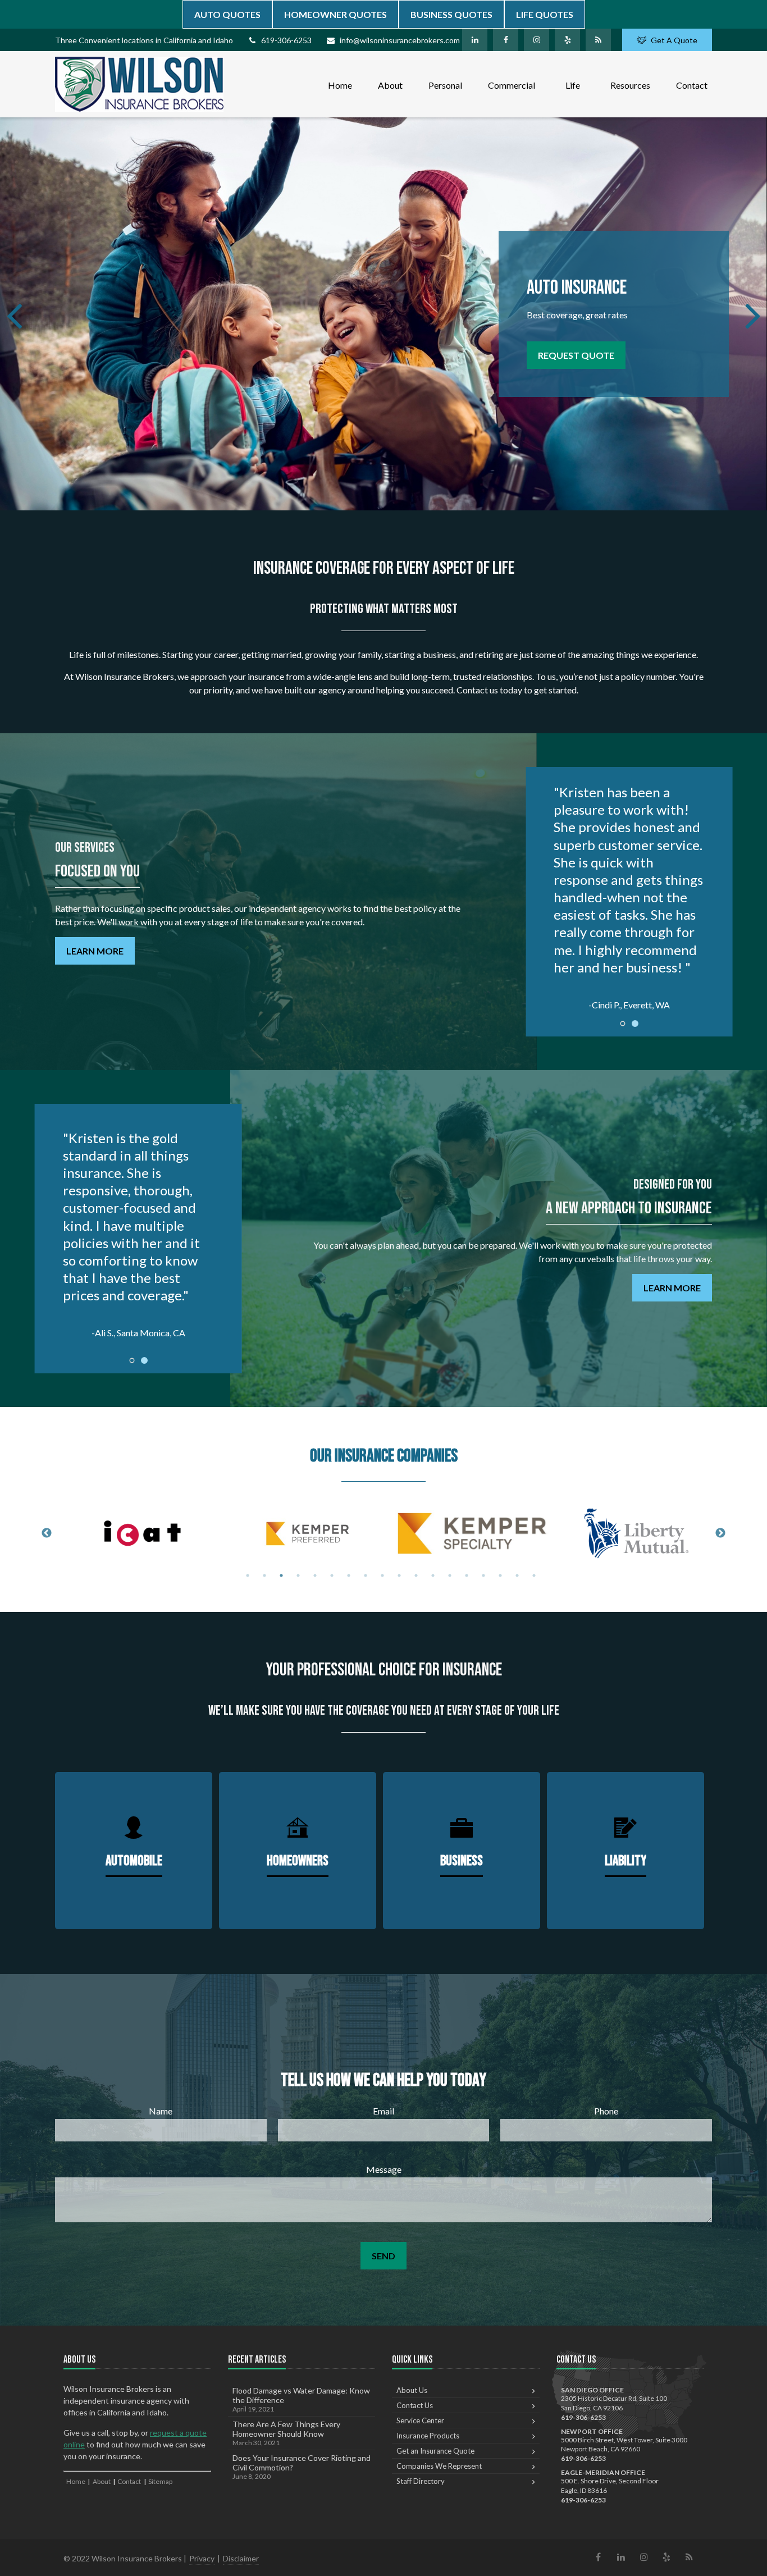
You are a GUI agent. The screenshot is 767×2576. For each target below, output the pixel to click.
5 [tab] (315, 1575)
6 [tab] (332, 1575)
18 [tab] (534, 1575)
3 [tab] (281, 1575)
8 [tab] (366, 1575)
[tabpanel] (143, 1533)
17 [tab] (517, 1575)
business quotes (451, 14)
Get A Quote (674, 40)
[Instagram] (537, 40)
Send (383, 2256)
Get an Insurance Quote (435, 2451)
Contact (129, 2481)
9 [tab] (382, 1575)
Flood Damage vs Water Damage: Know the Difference (301, 2399)
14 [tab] (467, 1575)
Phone (606, 2111)
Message (384, 2169)
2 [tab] (264, 1575)
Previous (47, 1533)
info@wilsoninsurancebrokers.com (400, 40)
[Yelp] (567, 40)
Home (76, 2481)
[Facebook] (506, 40)
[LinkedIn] (475, 40)
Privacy (202, 2558)
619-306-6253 (286, 40)
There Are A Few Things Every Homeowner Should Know (286, 2433)
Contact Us (415, 2405)
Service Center (420, 2420)
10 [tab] (399, 1575)
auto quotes (227, 14)
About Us (412, 2390)
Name (161, 2111)
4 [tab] (298, 1575)
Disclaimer (241, 2558)
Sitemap (160, 2481)
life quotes (545, 14)
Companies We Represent (439, 2466)
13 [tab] (450, 1575)
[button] (340, 84)
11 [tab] (416, 1575)
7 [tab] (349, 1575)
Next (720, 1533)
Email (383, 2111)
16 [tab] (500, 1575)
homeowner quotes (335, 14)
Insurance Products (428, 2436)
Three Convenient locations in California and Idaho (144, 40)
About (102, 2481)
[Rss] (598, 40)
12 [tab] (433, 1575)
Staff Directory (421, 2481)
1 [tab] (248, 1575)
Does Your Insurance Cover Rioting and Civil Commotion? (302, 2467)
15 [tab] (483, 1575)
